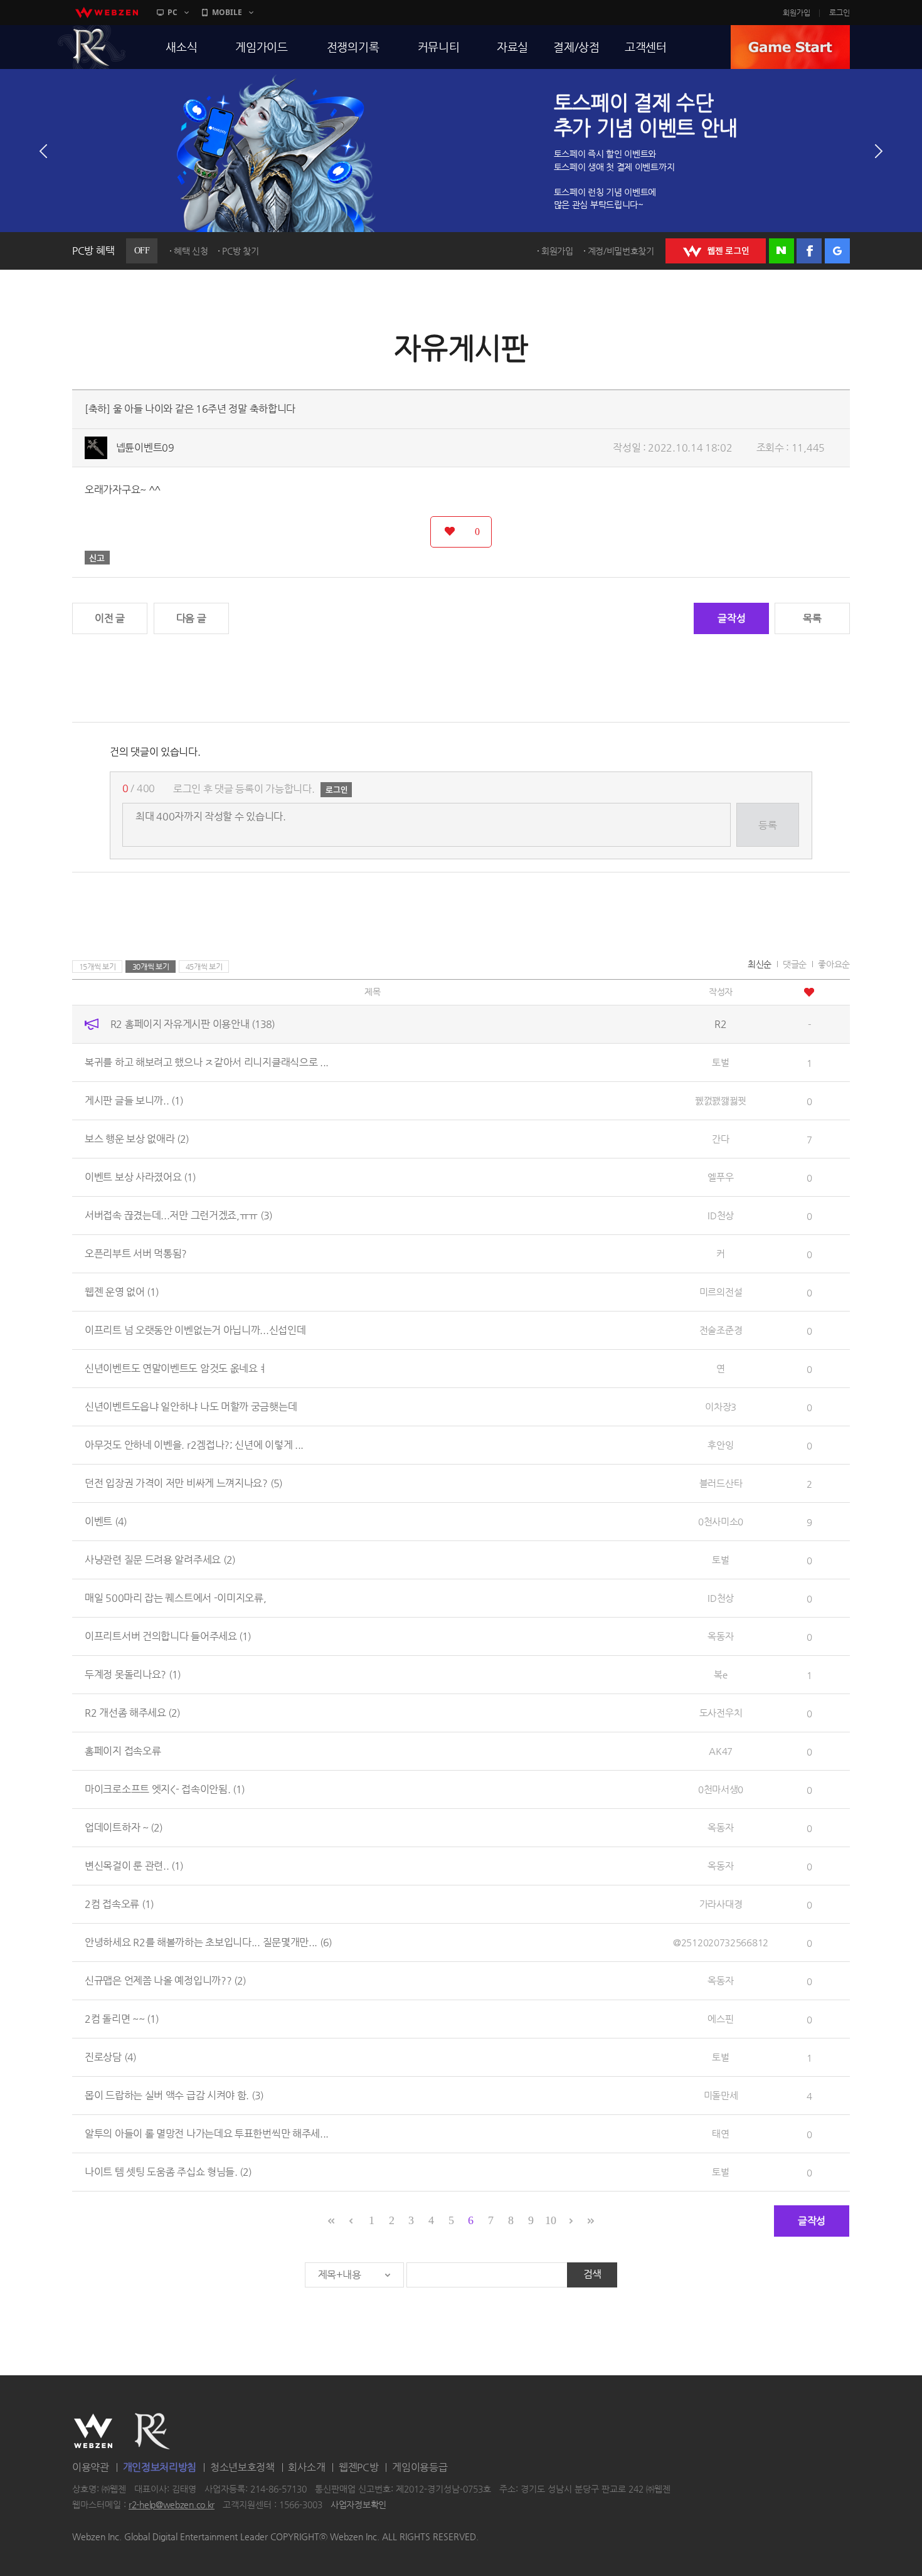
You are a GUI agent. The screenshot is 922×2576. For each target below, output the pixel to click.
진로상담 (110, 2057)
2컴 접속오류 (119, 1904)
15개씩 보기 (98, 967)
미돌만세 (721, 2095)
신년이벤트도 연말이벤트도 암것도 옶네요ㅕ (176, 1368)
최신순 (760, 964)
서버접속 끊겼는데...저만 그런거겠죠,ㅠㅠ (178, 1215)
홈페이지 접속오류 (123, 1751)
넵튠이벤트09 (145, 448)
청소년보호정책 (242, 2467)
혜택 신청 (191, 251)
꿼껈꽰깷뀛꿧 (721, 1100)
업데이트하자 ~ (124, 1827)
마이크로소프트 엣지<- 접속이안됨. (165, 1789)
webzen (107, 13)
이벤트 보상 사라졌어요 (140, 1177)
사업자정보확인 (358, 2505)
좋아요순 (834, 964)
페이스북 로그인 (809, 251)
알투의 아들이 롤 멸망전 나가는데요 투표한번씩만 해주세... (207, 2133)
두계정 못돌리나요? (133, 1674)
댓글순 (795, 964)
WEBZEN (93, 2431)
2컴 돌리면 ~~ (122, 2019)
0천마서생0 (721, 1789)
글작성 (731, 618)
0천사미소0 (721, 1521)
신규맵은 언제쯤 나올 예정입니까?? (165, 1980)
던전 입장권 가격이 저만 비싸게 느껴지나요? (183, 1483)
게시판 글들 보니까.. (134, 1100)
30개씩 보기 (151, 967)
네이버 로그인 (782, 251)
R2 (92, 47)
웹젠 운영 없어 (122, 1292)
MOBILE (227, 12)
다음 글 (191, 618)
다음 (879, 151)
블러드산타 (721, 1483)
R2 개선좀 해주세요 (132, 1713)
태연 (720, 2133)
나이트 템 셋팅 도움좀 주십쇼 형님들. (168, 2172)
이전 (43, 151)
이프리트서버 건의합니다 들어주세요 (168, 1636)
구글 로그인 (837, 251)
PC (172, 12)
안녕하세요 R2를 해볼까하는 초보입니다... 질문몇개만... (208, 1942)
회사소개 (306, 2467)
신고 (97, 558)
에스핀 (720, 2019)
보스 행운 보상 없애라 (137, 1139)
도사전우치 (721, 1713)
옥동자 (720, 1636)
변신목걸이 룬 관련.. (134, 1866)
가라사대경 (721, 1904)
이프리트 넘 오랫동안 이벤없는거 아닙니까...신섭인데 (195, 1330)
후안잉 (720, 1445)
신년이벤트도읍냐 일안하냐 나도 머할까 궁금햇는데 (191, 1407)
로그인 (840, 13)
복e (720, 1674)
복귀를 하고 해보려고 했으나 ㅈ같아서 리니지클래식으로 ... (207, 1062)
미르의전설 (721, 1292)
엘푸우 (720, 1177)
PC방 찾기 (240, 251)
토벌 (720, 1062)
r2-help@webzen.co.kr (172, 2505)
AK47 (721, 1751)
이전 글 (110, 618)
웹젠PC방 (359, 2467)
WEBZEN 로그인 (716, 251)
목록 (812, 618)
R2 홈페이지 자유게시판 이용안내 (193, 1024)
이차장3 (721, 1407)
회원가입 (797, 13)
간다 (720, 1139)
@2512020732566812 (721, 1942)
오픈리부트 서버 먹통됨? (136, 1254)
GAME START (790, 47)
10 (550, 2220)
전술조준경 (721, 1330)
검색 (592, 2274)
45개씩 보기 (204, 967)
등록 (767, 825)
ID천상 (721, 1215)
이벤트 (106, 1521)
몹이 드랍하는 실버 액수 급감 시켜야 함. (174, 2095)
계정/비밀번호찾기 (621, 251)
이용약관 (91, 2467)
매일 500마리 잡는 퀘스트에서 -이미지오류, (176, 1598)
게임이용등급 (420, 2467)
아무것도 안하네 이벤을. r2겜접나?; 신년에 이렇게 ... (194, 1445)
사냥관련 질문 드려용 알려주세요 (160, 1560)
